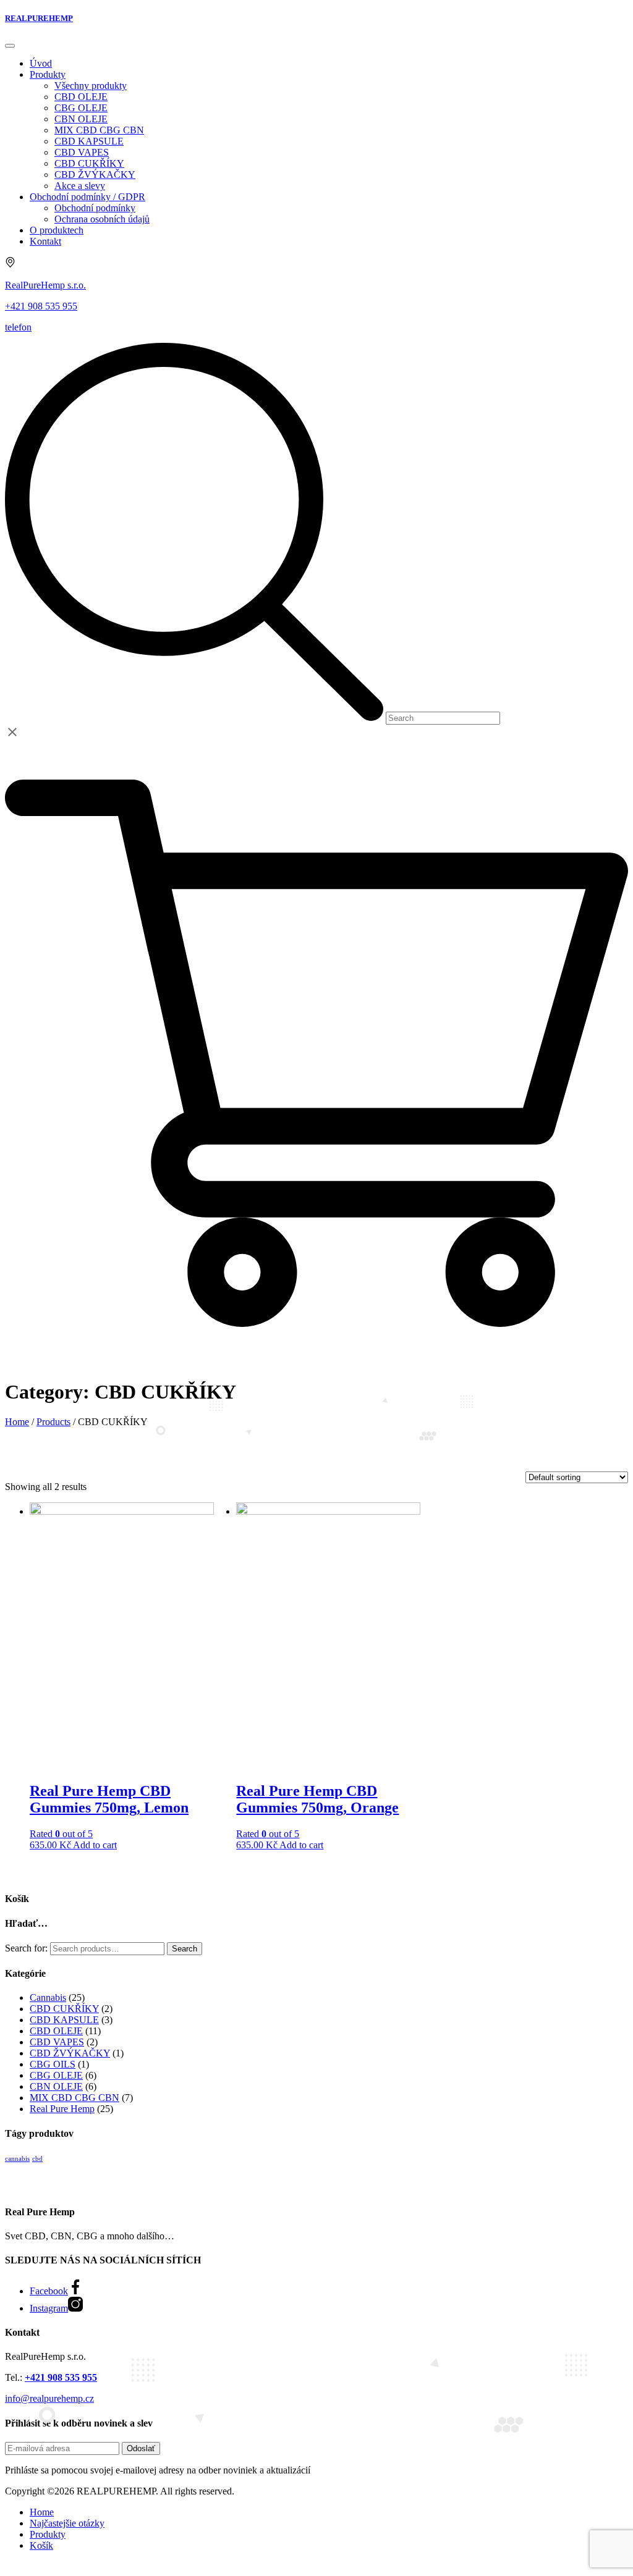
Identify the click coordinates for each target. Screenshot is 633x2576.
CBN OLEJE (56, 2086)
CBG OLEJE (56, 2075)
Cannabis (48, 1997)
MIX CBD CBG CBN (74, 2098)
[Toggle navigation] (10, 46)
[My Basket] (316, 1361)
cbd (37, 2159)
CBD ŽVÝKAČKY (70, 2053)
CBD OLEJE (56, 2031)
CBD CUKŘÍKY (64, 2009)
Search (185, 1949)
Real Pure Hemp (62, 2109)
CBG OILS (53, 2064)
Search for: (26, 1948)
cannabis (17, 2159)
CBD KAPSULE (64, 2020)
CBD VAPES (57, 2042)
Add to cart (95, 1845)
